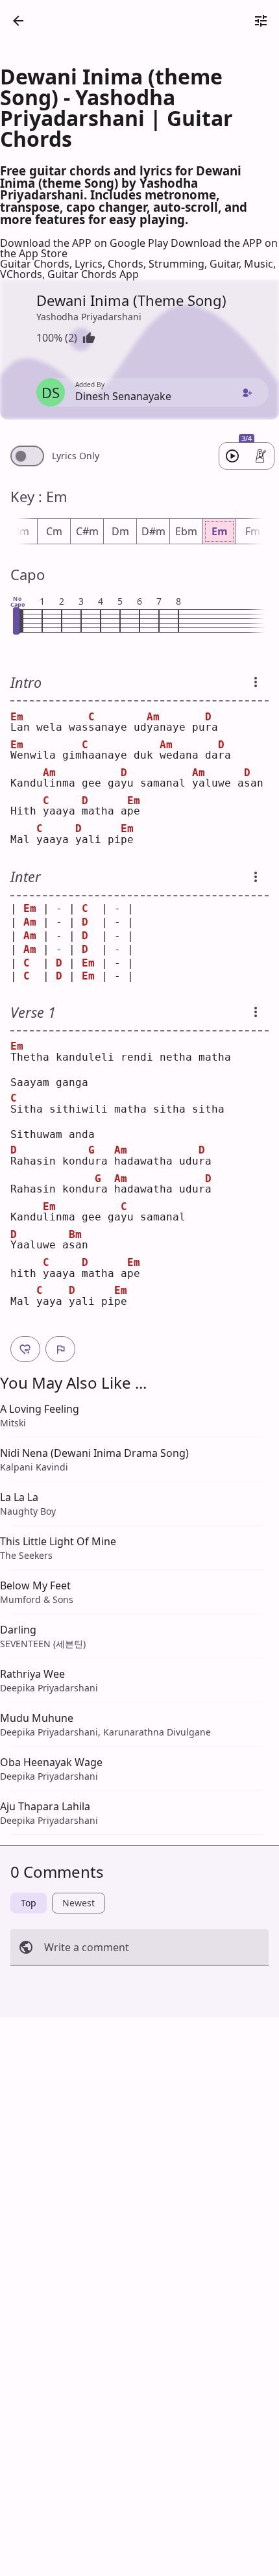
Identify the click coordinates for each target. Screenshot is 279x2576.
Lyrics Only (76, 456)
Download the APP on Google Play (85, 243)
